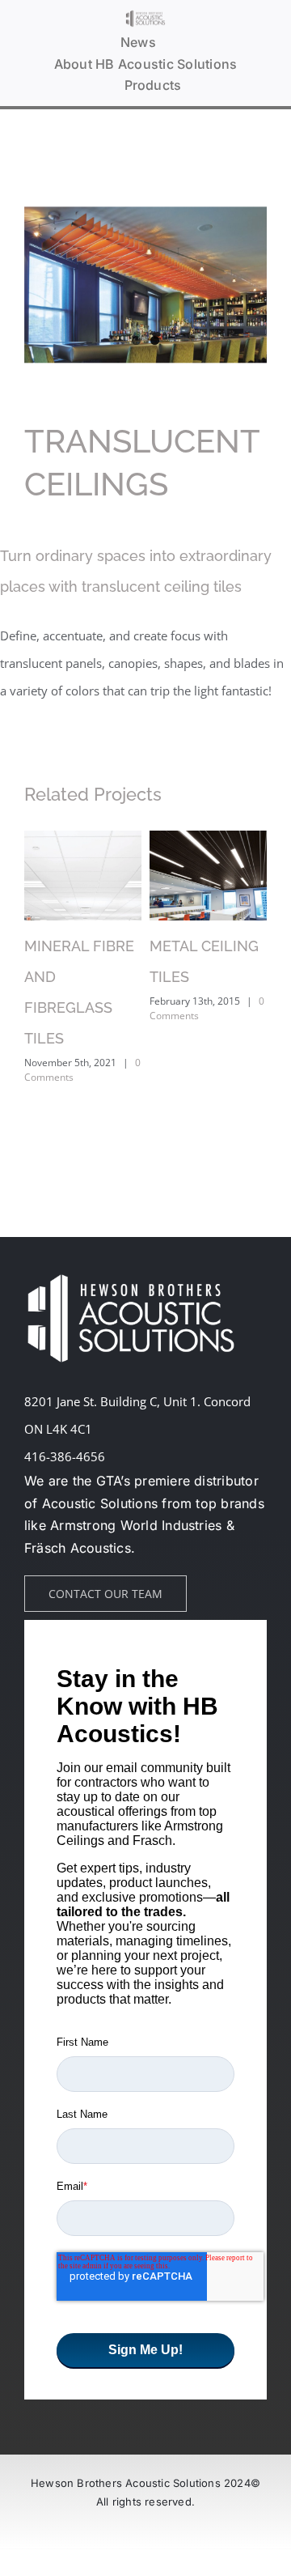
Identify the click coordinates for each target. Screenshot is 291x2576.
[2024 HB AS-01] (145, 15)
